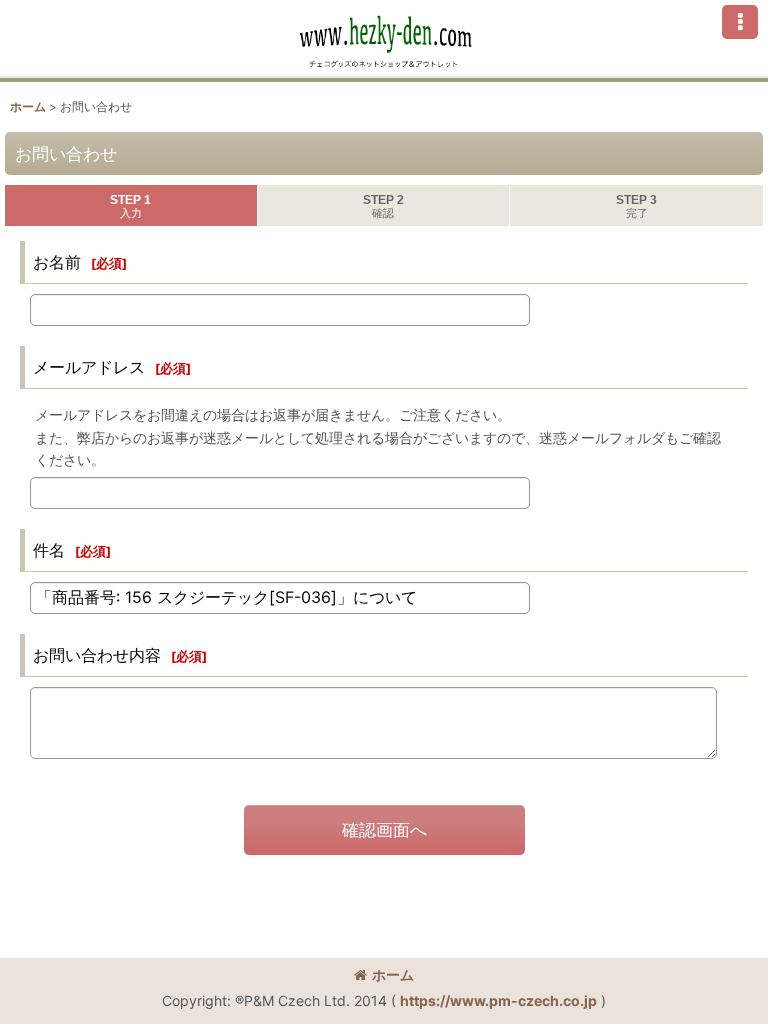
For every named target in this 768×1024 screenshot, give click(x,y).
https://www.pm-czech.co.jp (498, 1000)
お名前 (57, 262)
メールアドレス (89, 367)
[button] (740, 22)
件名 (49, 550)
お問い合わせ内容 (97, 655)
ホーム (393, 974)
